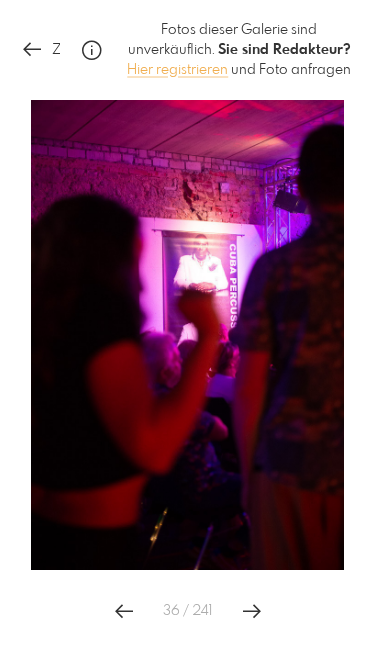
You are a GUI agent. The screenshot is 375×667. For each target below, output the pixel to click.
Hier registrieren (177, 70)
